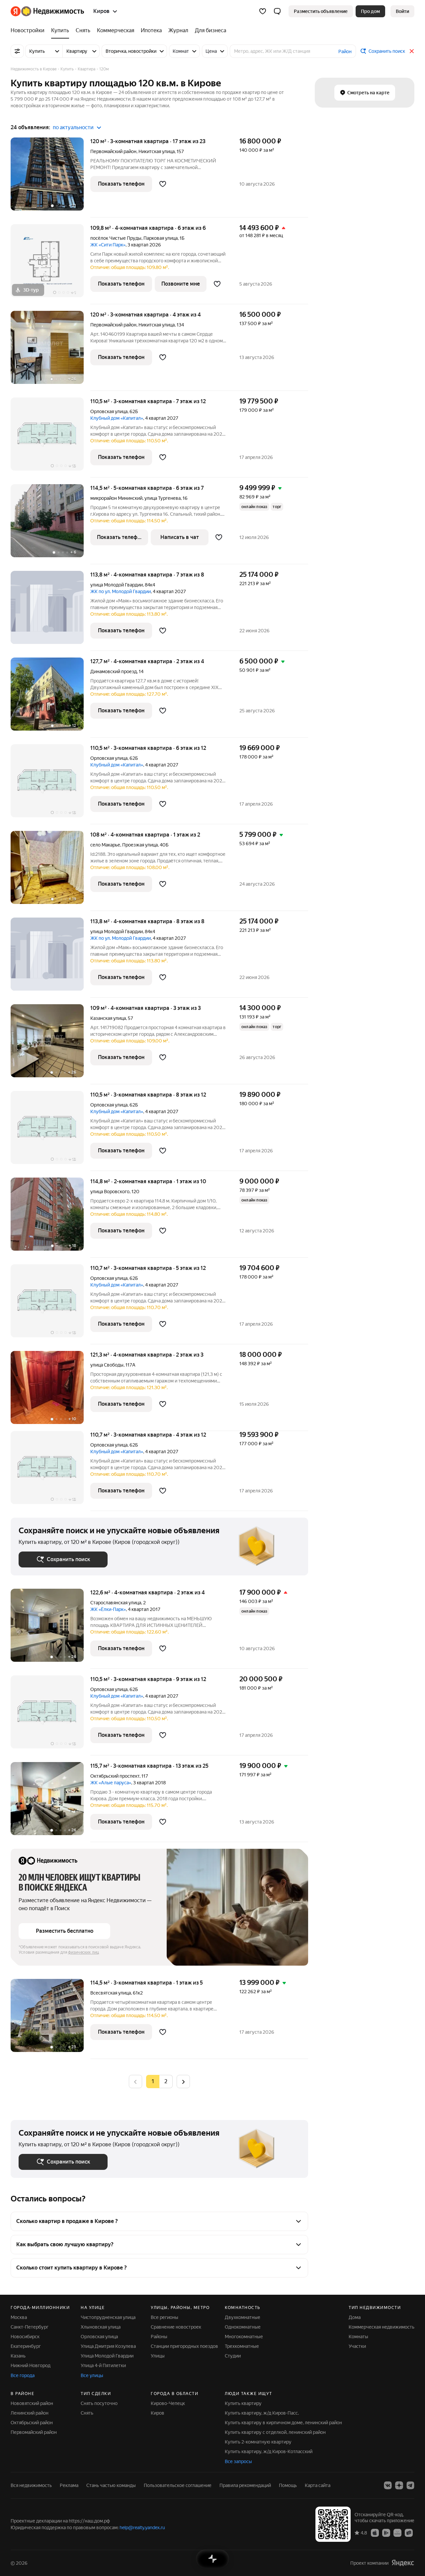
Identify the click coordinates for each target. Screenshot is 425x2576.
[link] (402, 11)
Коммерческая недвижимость (382, 2327)
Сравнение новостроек (176, 2327)
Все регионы (165, 2317)
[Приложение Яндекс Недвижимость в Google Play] (386, 2532)
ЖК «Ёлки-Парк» (108, 1609)
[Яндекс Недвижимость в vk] (388, 2485)
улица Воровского (110, 1192)
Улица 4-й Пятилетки (103, 2365)
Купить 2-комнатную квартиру (258, 2442)
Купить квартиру (243, 2403)
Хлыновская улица (101, 2327)
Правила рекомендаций (245, 2485)
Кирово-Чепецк (168, 2403)
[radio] (166, 2082)
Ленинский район (30, 2413)
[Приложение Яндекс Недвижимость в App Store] (375, 2532)
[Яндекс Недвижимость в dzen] (399, 2485)
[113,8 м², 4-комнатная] (50, 611)
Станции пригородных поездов (184, 2346)
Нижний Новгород (31, 2365)
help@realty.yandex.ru (142, 2528)
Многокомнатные (244, 2337)
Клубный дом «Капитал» (117, 418)
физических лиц (84, 1952)
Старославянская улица (116, 1603)
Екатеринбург (26, 2346)
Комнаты (358, 2337)
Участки (357, 2346)
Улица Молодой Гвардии (107, 2356)
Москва (19, 2317)
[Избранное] (263, 11)
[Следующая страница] (183, 2081)
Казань (18, 2356)
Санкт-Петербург (30, 2327)
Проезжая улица (140, 845)
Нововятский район (32, 2403)
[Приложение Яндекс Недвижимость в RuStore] (409, 2532)
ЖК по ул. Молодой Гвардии (121, 591)
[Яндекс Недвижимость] (47, 11)
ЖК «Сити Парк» (108, 245)
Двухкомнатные (243, 2317)
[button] (277, 11)
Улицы (158, 2356)
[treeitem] (29, 31)
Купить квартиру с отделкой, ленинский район (275, 2432)
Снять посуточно (99, 2403)
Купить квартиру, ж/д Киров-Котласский (269, 2451)
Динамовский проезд (114, 671)
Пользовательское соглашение (178, 2485)
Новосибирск (25, 2337)
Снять (87, 2413)
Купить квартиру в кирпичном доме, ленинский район (283, 2423)
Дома (355, 2317)
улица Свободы (107, 1365)
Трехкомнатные (242, 2346)
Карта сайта (318, 2485)
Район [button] (345, 51)
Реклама (69, 2485)
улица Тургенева (163, 498)
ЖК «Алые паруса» (111, 1783)
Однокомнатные (243, 2327)
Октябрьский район (32, 2423)
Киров (158, 2413)
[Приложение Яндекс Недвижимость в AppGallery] (397, 2532)
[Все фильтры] (17, 51)
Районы (159, 2337)
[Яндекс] (403, 2563)
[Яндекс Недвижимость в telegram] (410, 2485)
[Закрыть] (412, 51)
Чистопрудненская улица (108, 2317)
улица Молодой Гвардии (117, 585)
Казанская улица (108, 1018)
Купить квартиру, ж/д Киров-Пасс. (262, 2413)
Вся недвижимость (31, 2485)
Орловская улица (109, 411)
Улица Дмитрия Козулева (108, 2346)
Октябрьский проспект (115, 1776)
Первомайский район (34, 2432)
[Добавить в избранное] (163, 184)
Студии (233, 2356)
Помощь (288, 2485)
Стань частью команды (111, 2485)
